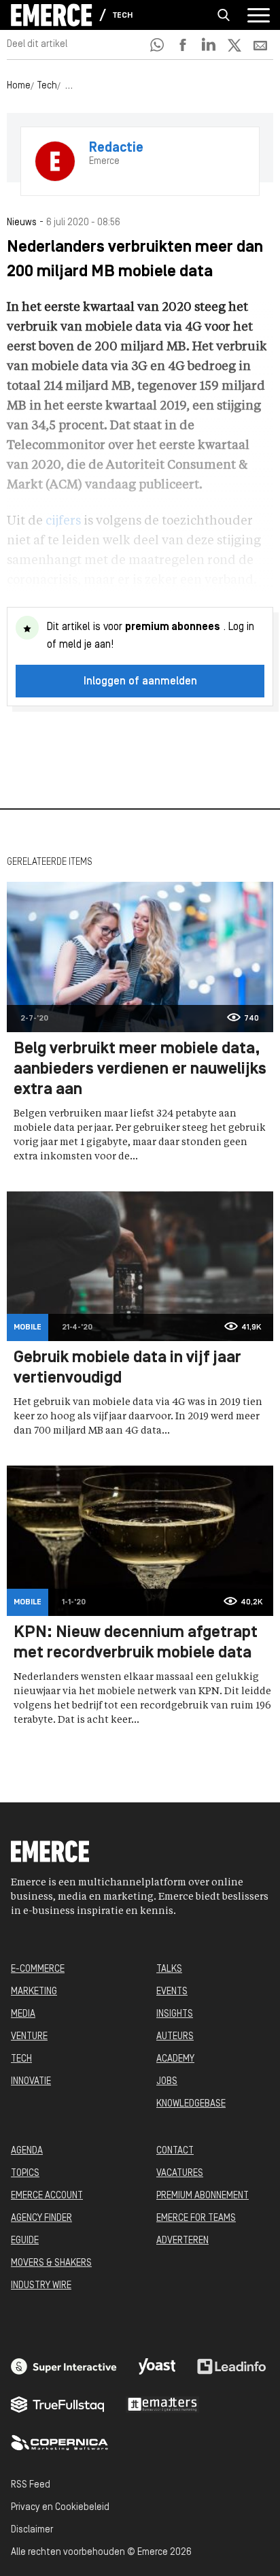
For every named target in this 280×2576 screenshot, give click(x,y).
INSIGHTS (175, 2014)
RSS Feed (31, 2485)
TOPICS (25, 2174)
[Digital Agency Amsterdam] (64, 2366)
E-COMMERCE (38, 1969)
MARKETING (34, 1992)
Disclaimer (32, 2530)
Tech (123, 16)
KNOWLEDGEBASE (191, 2104)
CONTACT (175, 2151)
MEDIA (23, 2014)
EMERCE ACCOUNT (47, 2196)
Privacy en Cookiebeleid (60, 2508)
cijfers (63, 521)
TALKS (169, 1969)
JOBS (167, 2082)
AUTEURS (175, 2037)
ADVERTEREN (182, 2241)
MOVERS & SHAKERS (51, 2263)
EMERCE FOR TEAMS (196, 2218)
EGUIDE (25, 2241)
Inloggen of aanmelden (140, 682)
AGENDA (27, 2151)
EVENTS (172, 1992)
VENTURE (29, 2037)
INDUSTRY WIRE (41, 2286)
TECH (21, 2059)
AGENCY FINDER (41, 2218)
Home (19, 86)
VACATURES (180, 2174)
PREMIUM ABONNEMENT (203, 2196)
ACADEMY (175, 2059)
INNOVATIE (31, 2082)
